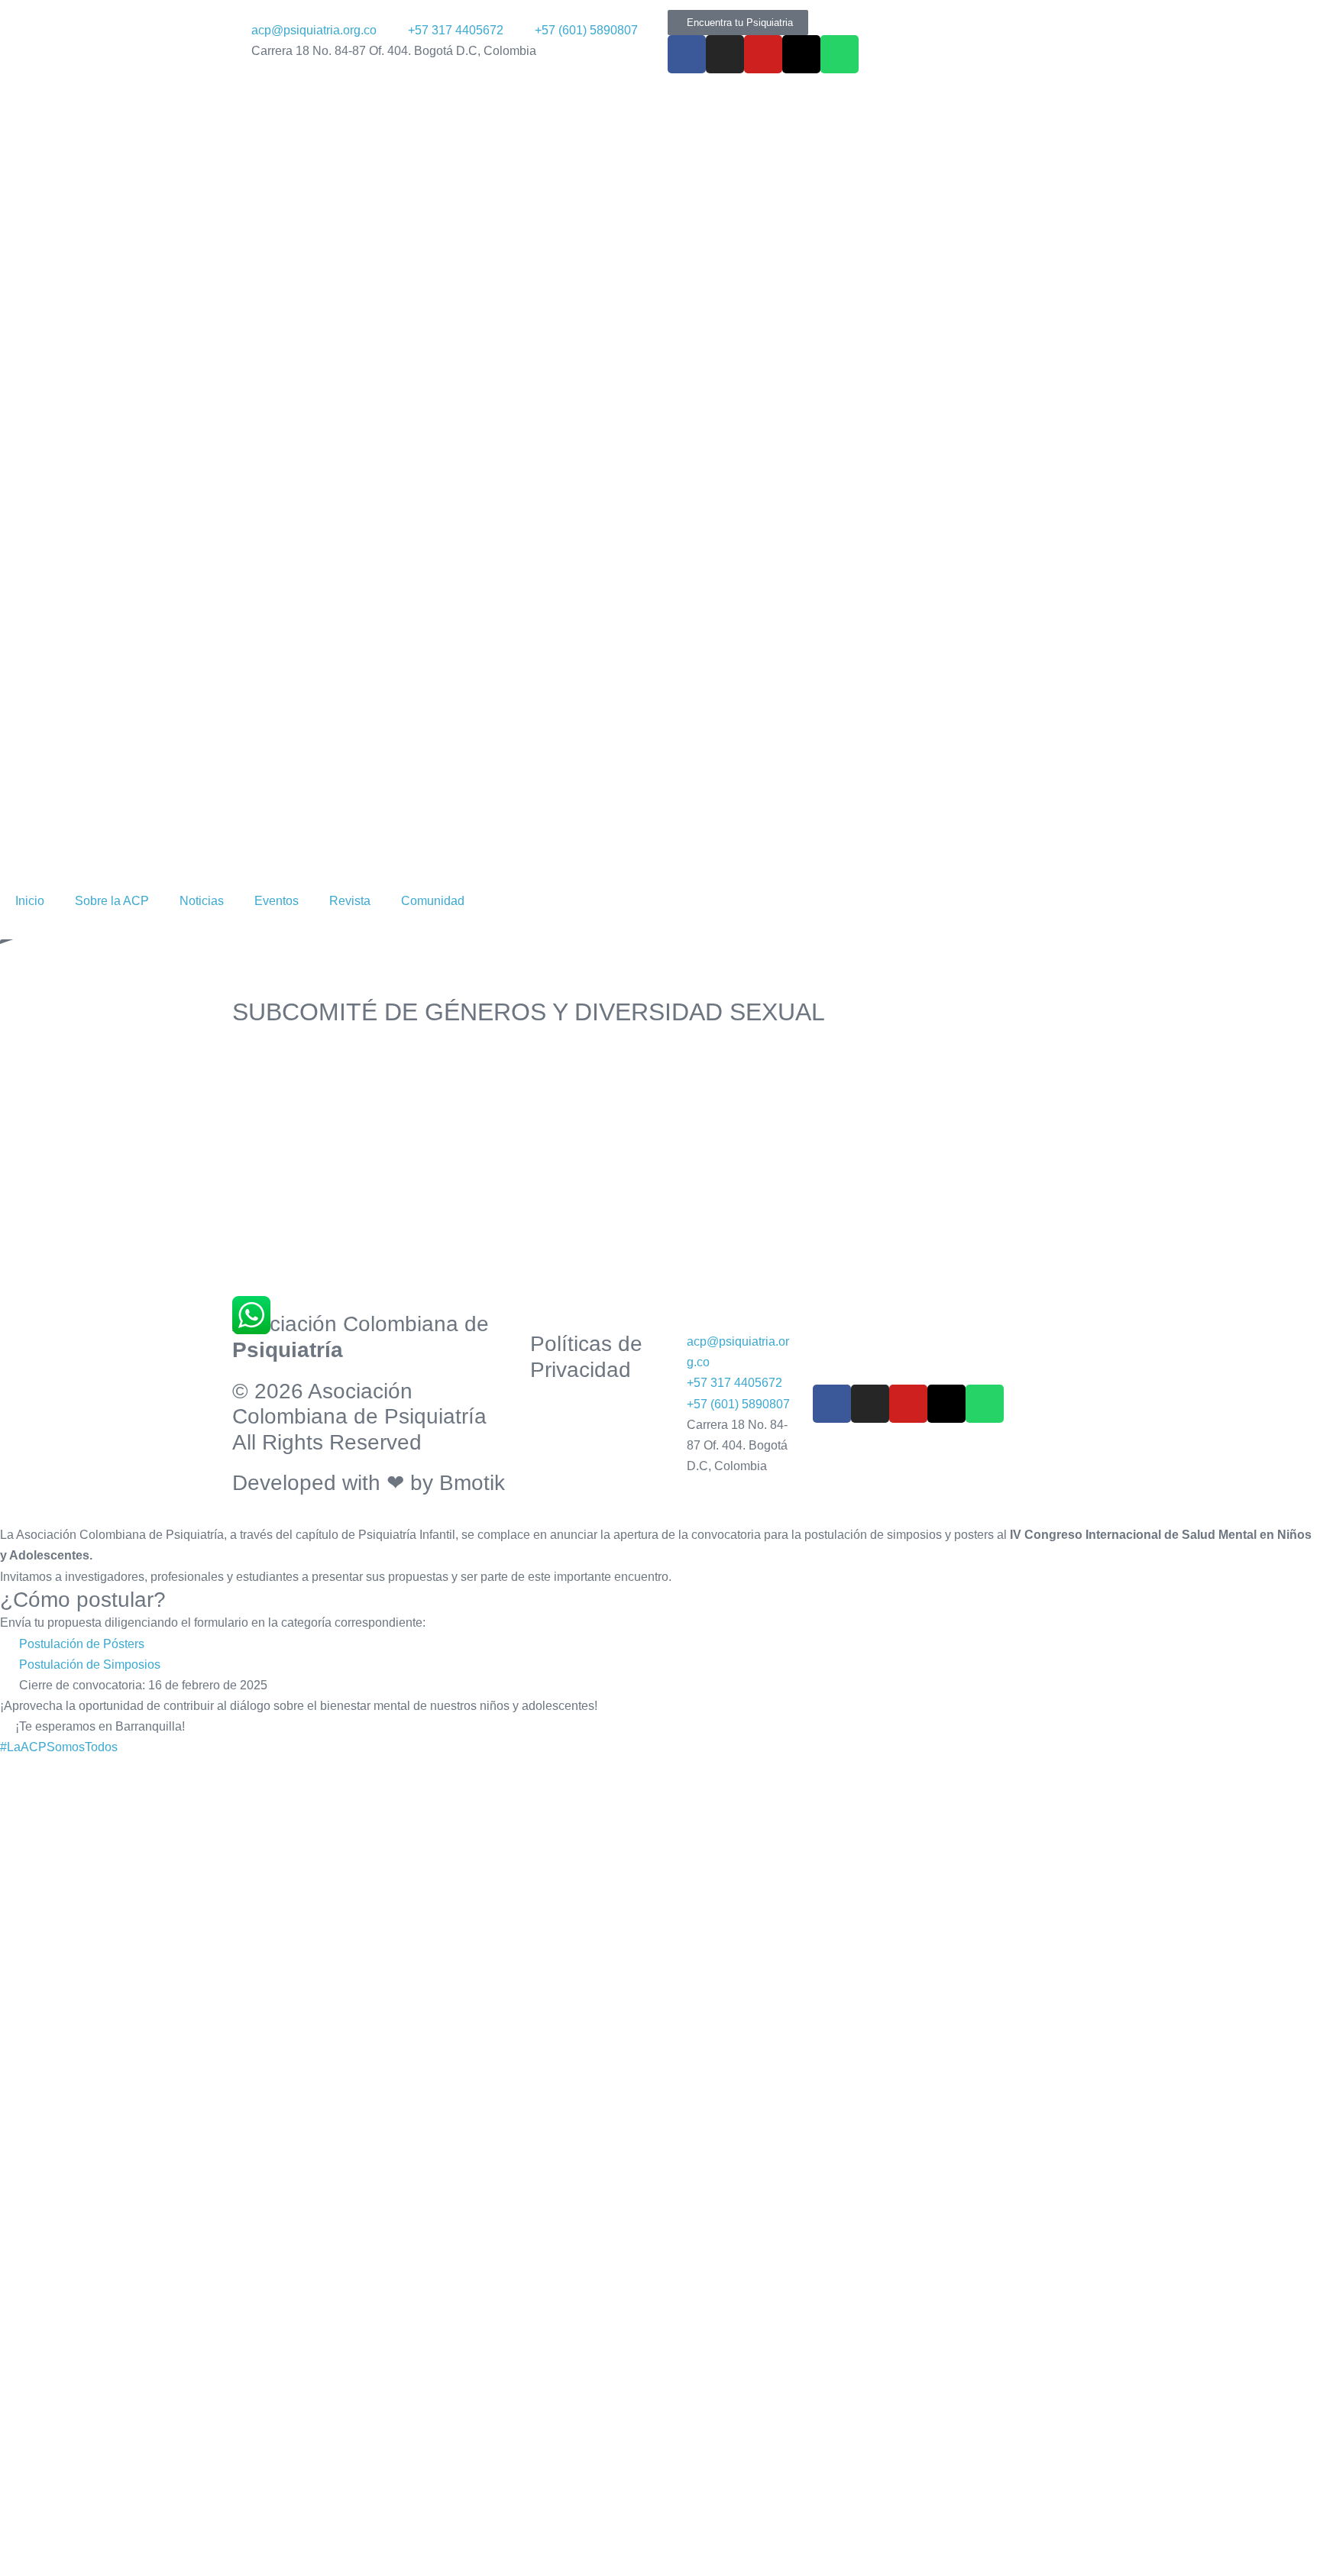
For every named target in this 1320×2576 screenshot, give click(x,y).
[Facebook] (687, 54)
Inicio (30, 901)
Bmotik (472, 1483)
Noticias (202, 901)
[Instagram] (725, 54)
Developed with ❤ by (336, 1483)
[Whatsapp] (840, 54)
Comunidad (433, 901)
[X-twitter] (801, 54)
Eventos (277, 901)
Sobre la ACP (112, 901)
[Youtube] (763, 54)
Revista (350, 901)
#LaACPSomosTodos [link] (59, 1747)
